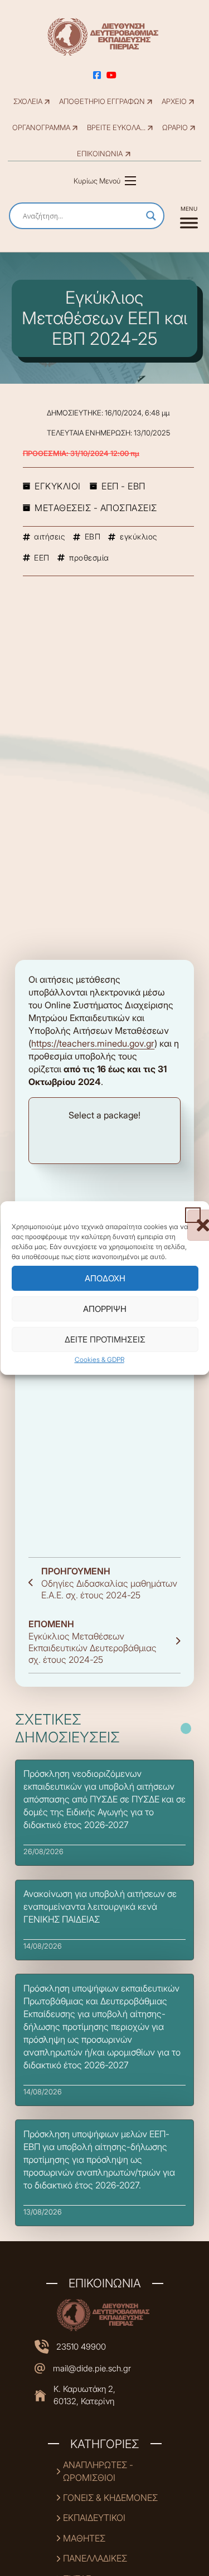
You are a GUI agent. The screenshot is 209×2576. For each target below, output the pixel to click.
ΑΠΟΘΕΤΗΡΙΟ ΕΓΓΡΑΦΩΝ (102, 101)
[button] (192, 1215)
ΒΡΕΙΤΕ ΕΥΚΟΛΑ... (116, 128)
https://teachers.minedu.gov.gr (93, 1043)
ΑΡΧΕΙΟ (174, 101)
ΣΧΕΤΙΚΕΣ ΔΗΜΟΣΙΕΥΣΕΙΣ (67, 1728)
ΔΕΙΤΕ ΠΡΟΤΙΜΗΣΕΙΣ (104, 1339)
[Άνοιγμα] (189, 216)
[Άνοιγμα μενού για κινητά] (130, 181)
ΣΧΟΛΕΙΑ (28, 101)
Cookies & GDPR (99, 1359)
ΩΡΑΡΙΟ (175, 128)
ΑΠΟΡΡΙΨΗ (105, 1309)
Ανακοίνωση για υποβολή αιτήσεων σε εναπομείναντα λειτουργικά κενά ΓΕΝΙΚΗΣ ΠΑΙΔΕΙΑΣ (100, 1906)
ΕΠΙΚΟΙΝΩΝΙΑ (100, 154)
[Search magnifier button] (151, 216)
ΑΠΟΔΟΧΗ (104, 1278)
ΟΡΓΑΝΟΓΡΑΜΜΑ (41, 128)
